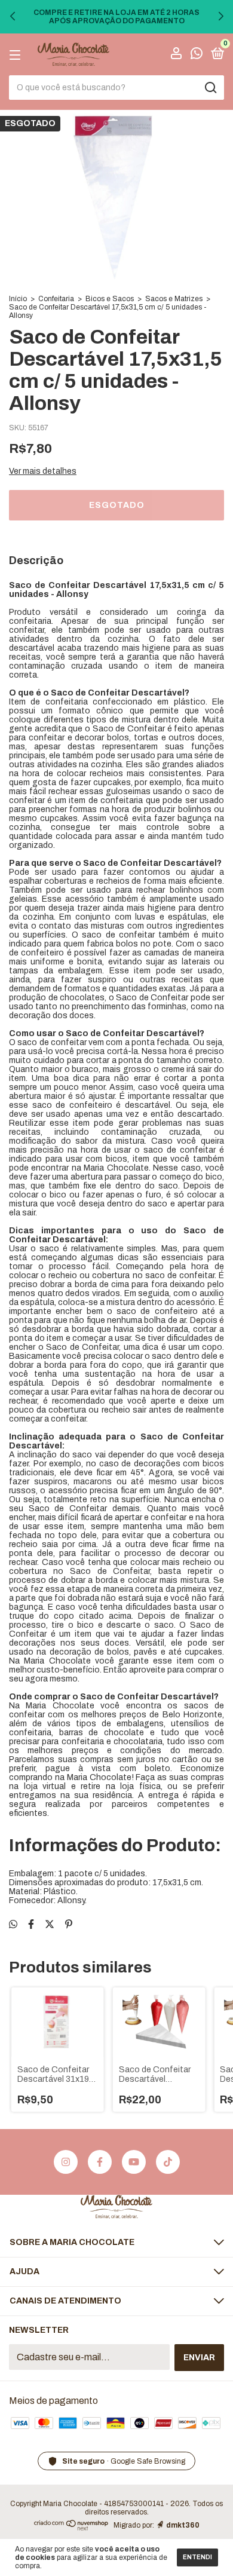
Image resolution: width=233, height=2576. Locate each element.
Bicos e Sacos (110, 299)
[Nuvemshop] (71, 2527)
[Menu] (17, 55)
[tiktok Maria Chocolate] (168, 2162)
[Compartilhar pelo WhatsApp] (13, 1924)
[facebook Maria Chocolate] (100, 2162)
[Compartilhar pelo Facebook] (31, 1924)
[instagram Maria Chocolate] (66, 2162)
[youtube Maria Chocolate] (134, 2162)
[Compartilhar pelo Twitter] (50, 1924)
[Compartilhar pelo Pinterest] (69, 1924)
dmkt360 (183, 2525)
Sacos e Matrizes (174, 299)
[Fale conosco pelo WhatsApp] (197, 55)
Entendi (197, 2557)
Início (18, 299)
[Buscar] (210, 88)
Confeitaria (56, 299)
